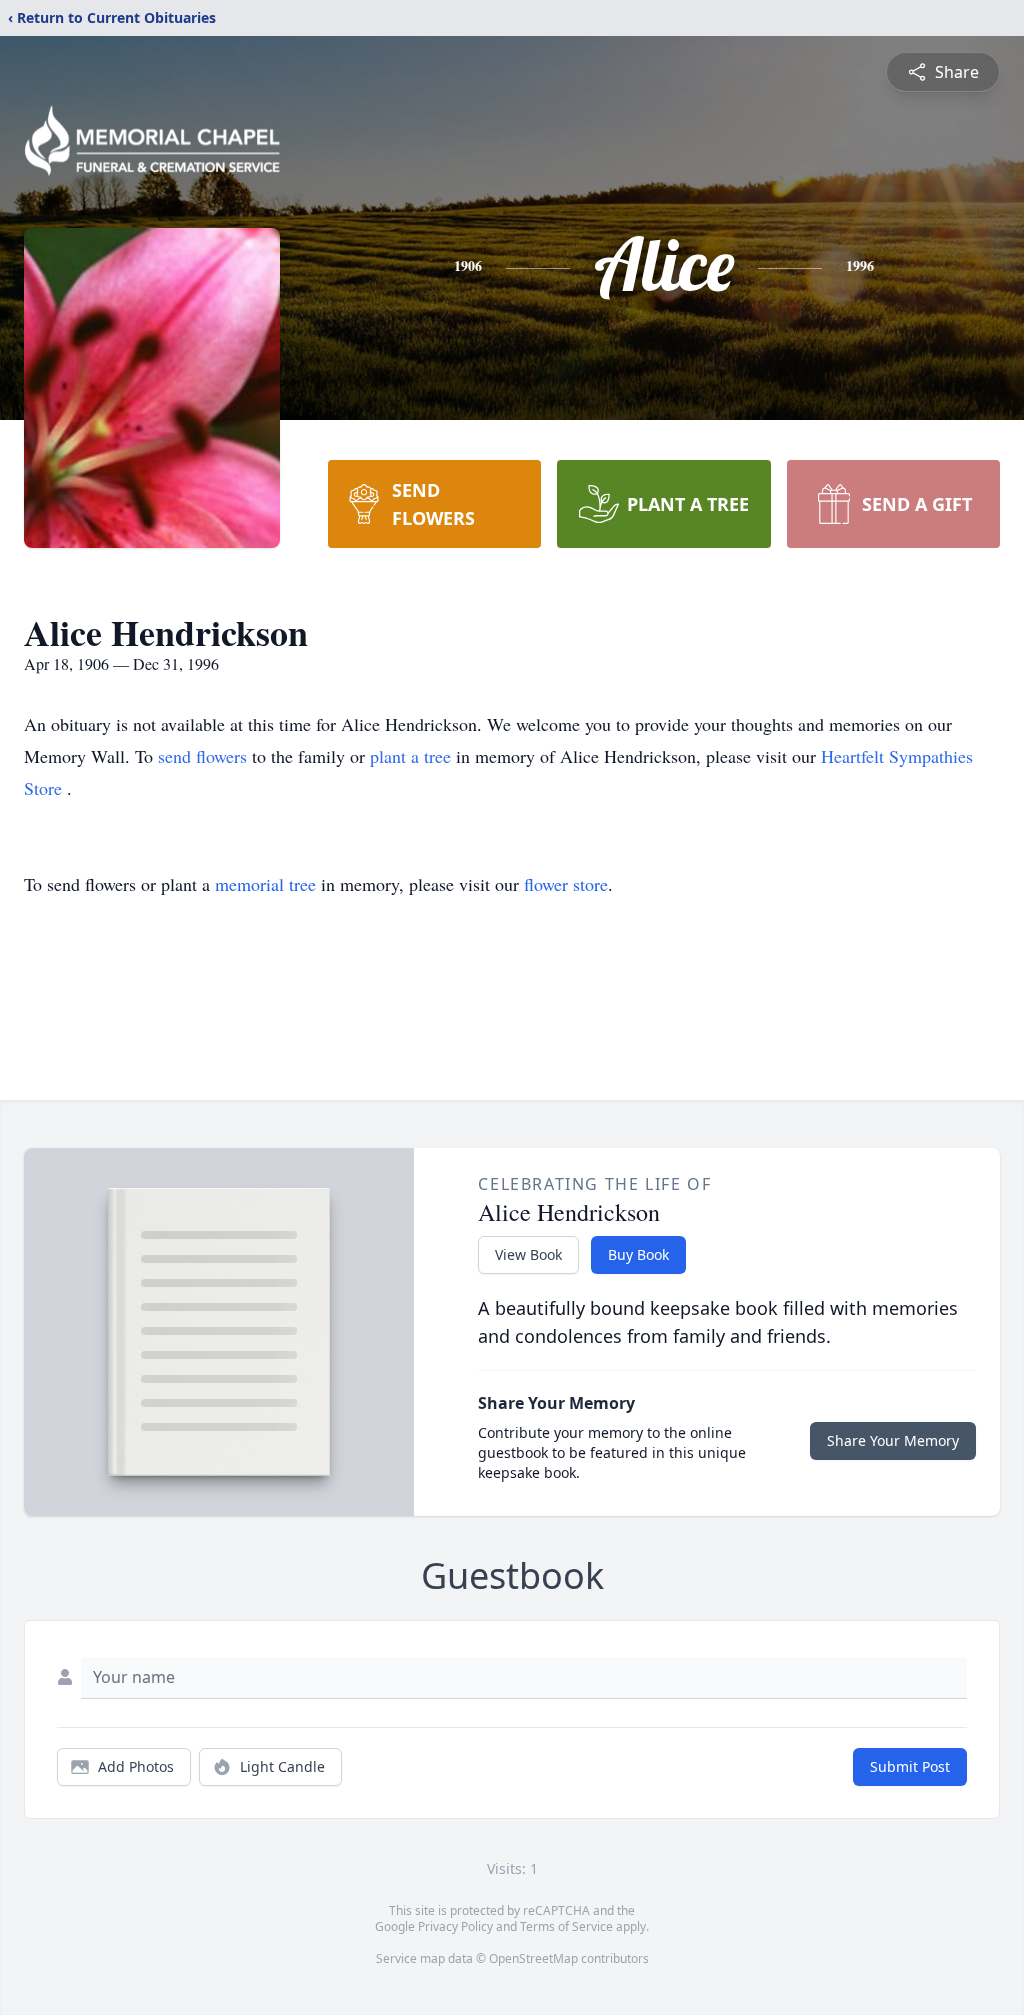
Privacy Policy (455, 1926)
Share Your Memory (893, 1440)
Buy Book (638, 1254)
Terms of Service (566, 1926)
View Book (528, 1254)
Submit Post (910, 1766)
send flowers (205, 756)
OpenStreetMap (533, 1958)
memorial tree (265, 884)
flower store (566, 884)
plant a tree (413, 756)
